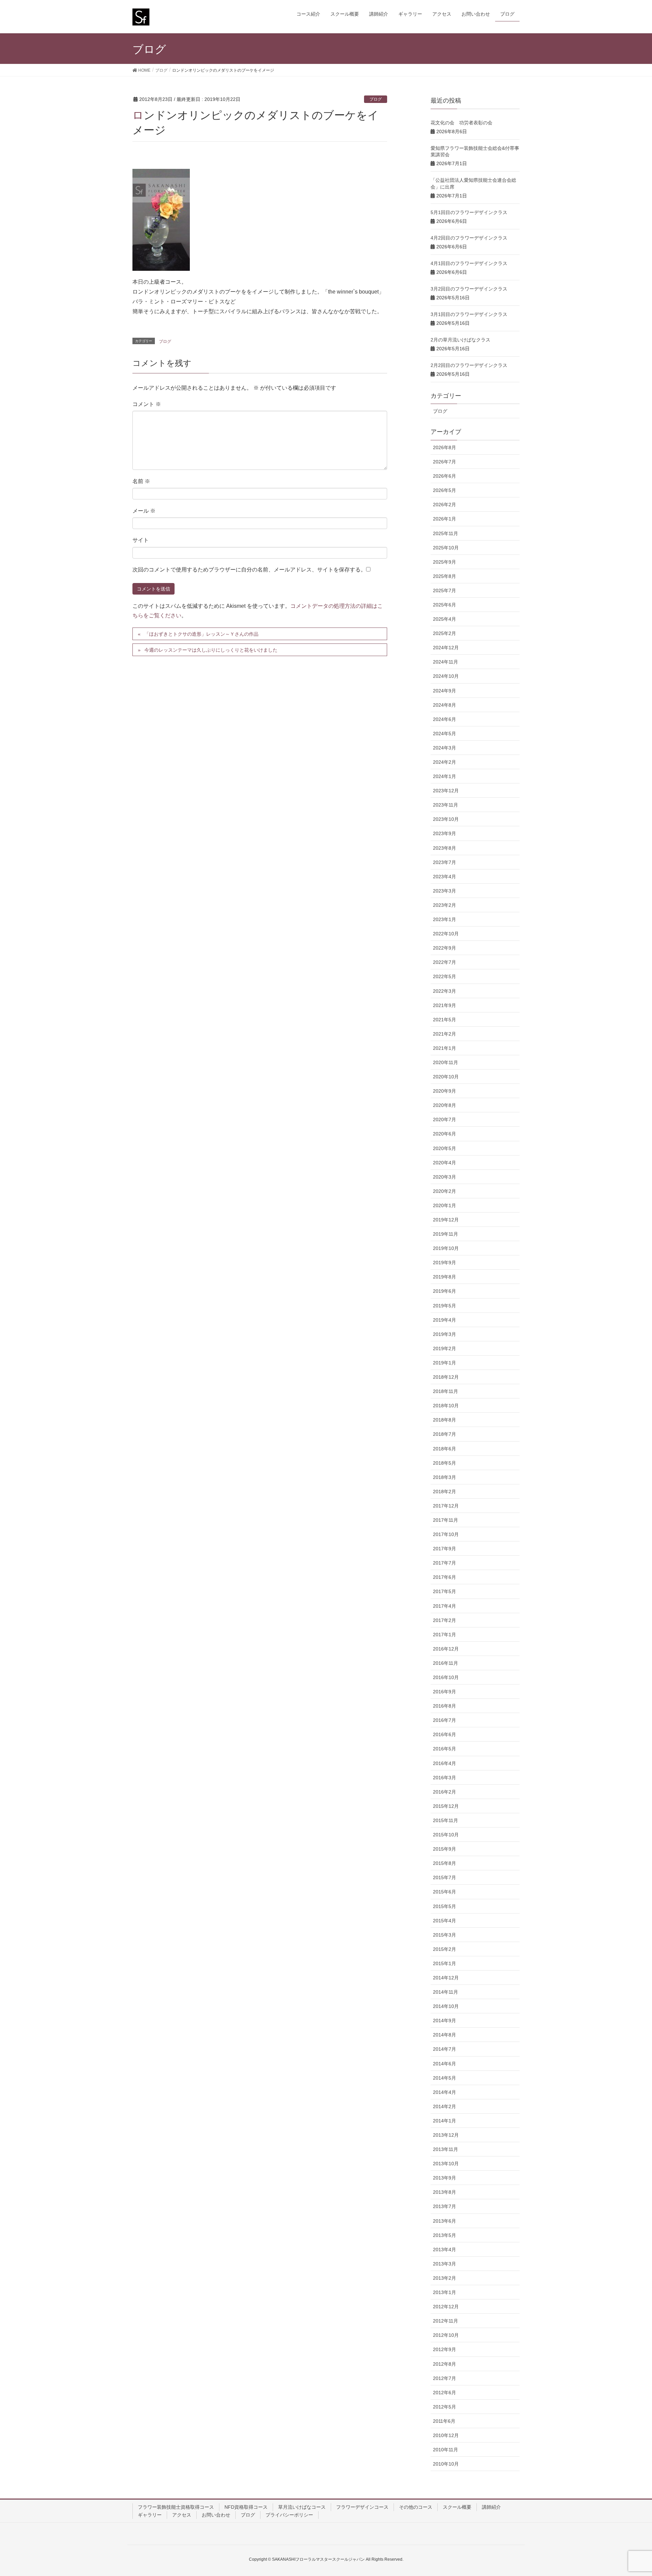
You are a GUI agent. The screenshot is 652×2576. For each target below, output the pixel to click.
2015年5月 (445, 1906)
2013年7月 (445, 2206)
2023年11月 (446, 805)
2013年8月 (445, 2192)
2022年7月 (445, 962)
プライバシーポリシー (289, 2515)
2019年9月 (445, 1263)
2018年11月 (446, 1391)
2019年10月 (446, 1248)
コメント (147, 404)
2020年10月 (446, 1077)
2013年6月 (445, 2221)
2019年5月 (445, 1306)
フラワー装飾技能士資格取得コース (176, 2507)
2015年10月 (446, 1835)
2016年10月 (446, 1677)
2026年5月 (445, 490)
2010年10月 (446, 2464)
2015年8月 (445, 1863)
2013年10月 (446, 2164)
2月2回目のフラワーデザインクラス (469, 365)
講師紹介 (491, 2507)
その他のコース (416, 2507)
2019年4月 (445, 1320)
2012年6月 (445, 2393)
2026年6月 (445, 476)
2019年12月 (446, 1220)
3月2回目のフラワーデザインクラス (469, 289)
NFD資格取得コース (246, 2507)
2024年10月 (446, 676)
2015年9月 (445, 1849)
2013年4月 (445, 2249)
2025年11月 (446, 533)
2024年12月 (446, 648)
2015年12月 (446, 1806)
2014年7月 (445, 2049)
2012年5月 (445, 2407)
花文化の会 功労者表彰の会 (461, 123)
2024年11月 (446, 662)
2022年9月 (445, 948)
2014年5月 (445, 2078)
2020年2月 (445, 1191)
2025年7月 (445, 590)
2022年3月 (445, 991)
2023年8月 (445, 848)
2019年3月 (445, 1334)
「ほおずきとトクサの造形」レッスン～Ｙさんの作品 (201, 634)
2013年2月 (445, 2278)
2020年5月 (445, 1148)
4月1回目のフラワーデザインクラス (469, 263)
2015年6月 (445, 1892)
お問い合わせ (216, 2515)
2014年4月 (445, 2092)
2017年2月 (445, 1620)
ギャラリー (150, 2515)
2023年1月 (445, 919)
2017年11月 (446, 1520)
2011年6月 (444, 2421)
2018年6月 (445, 1449)
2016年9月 (445, 1692)
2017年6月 (445, 1577)
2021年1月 (445, 1048)
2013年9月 (445, 2178)
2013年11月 (446, 2149)
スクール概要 (457, 2507)
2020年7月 (445, 1119)
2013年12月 (446, 2135)
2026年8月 (445, 447)
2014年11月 (446, 1992)
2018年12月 (446, 1377)
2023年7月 (445, 862)
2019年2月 (445, 1348)
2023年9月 (445, 833)
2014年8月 (445, 2035)
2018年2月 (445, 1492)
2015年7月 (445, 1877)
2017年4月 (445, 1606)
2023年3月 (445, 891)
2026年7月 (445, 462)
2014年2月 (445, 2106)
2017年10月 (446, 1534)
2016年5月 (445, 1749)
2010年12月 (446, 2435)
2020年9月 (445, 1091)
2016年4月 (445, 1763)
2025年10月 (446, 548)
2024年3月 (445, 748)
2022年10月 (446, 934)
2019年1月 (445, 1363)
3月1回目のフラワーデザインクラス (469, 314)
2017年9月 (445, 1549)
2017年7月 (445, 1563)
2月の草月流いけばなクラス (460, 340)
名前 (141, 481)
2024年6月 (445, 719)
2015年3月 (445, 1935)
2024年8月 (445, 705)
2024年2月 (445, 762)
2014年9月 (445, 2021)
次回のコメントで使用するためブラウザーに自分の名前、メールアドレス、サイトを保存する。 (249, 570)
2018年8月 (445, 1420)
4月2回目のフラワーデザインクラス (469, 238)
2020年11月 (446, 1062)
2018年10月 (446, 1406)
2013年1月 (445, 2292)
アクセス (182, 2515)
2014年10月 (446, 2006)
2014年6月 (445, 2064)
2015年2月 (445, 1949)
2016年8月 (445, 1706)
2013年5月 (445, 2235)
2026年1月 (445, 519)
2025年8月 (445, 576)
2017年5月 (445, 1591)
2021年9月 (445, 1005)
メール (144, 511)
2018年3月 (445, 1477)
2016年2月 (445, 1792)
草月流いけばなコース (302, 2507)
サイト (141, 540)
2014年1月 (445, 2121)
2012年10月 (446, 2335)
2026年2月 (445, 505)
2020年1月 (445, 1205)
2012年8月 (445, 2364)
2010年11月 (446, 2450)
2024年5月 (445, 734)
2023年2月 (445, 905)
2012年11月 (446, 2321)
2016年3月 (445, 1778)
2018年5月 (445, 1463)
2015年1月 (445, 1963)
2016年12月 (446, 1649)
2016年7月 (445, 1720)
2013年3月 (445, 2264)
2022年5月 (445, 976)
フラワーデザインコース (362, 2507)
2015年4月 (445, 1921)
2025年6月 (445, 605)
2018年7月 (445, 1434)
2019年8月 (445, 1277)
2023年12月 (446, 791)
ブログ (376, 99)
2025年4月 (445, 619)
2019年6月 (445, 1291)
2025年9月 (445, 562)
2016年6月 (445, 1734)
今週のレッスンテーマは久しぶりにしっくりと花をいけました (211, 650)
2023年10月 (446, 819)
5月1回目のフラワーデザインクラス (469, 212)
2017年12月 (446, 1506)
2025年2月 (445, 633)
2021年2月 (445, 1034)
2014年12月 (446, 1978)
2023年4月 (445, 877)
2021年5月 (445, 1020)
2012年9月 (445, 2349)
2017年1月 (445, 1635)
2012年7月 (445, 2378)
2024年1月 (445, 776)
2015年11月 (446, 1820)
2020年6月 (445, 1134)
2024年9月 (445, 691)
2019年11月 (446, 1234)
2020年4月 (445, 1163)
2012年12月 (446, 2307)
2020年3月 (445, 1177)
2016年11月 (446, 1663)
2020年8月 (445, 1105)
